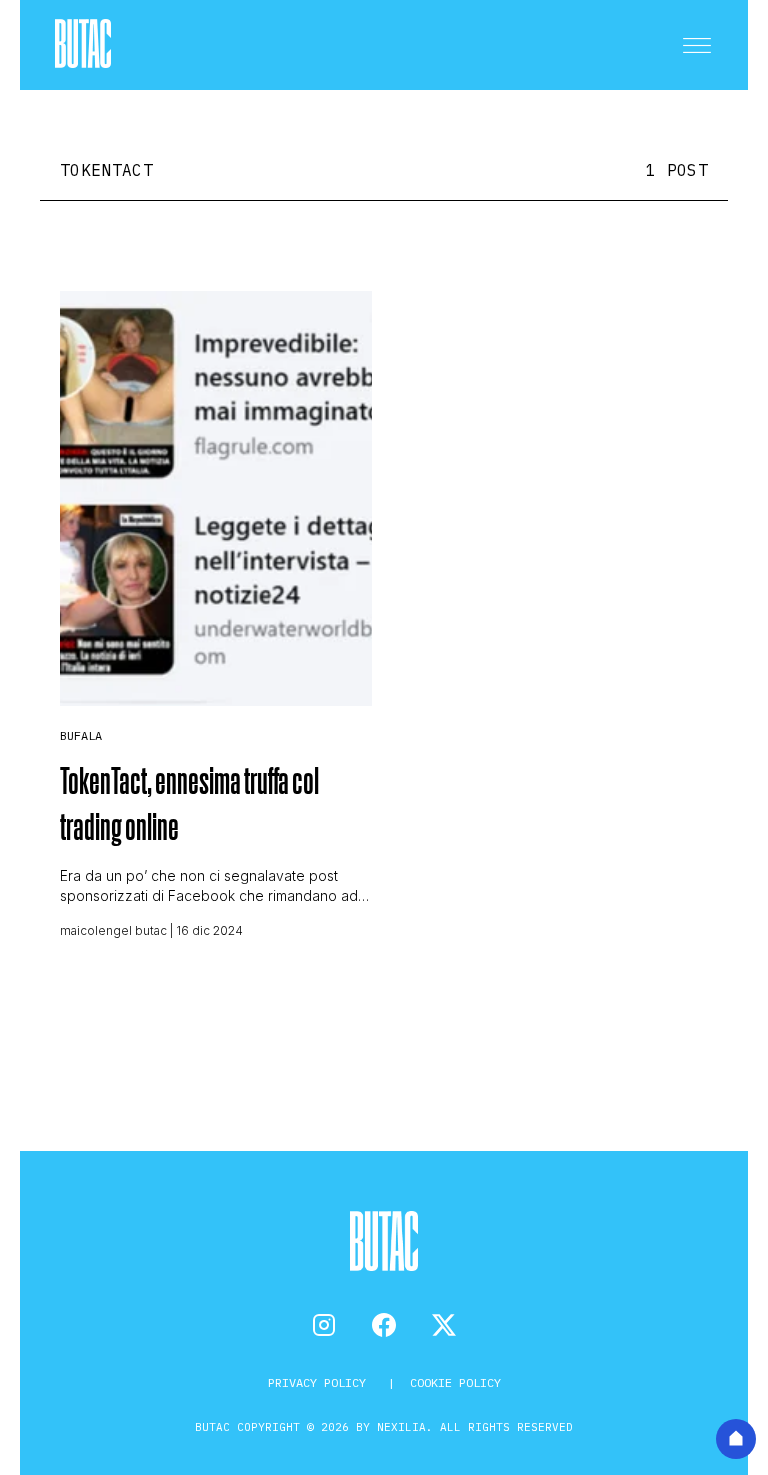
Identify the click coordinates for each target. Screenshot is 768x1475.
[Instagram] (324, 1325)
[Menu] (697, 45)
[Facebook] (384, 1325)
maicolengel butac (113, 930)
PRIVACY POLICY (320, 1382)
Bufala (81, 735)
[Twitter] (444, 1325)
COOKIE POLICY (455, 1382)
